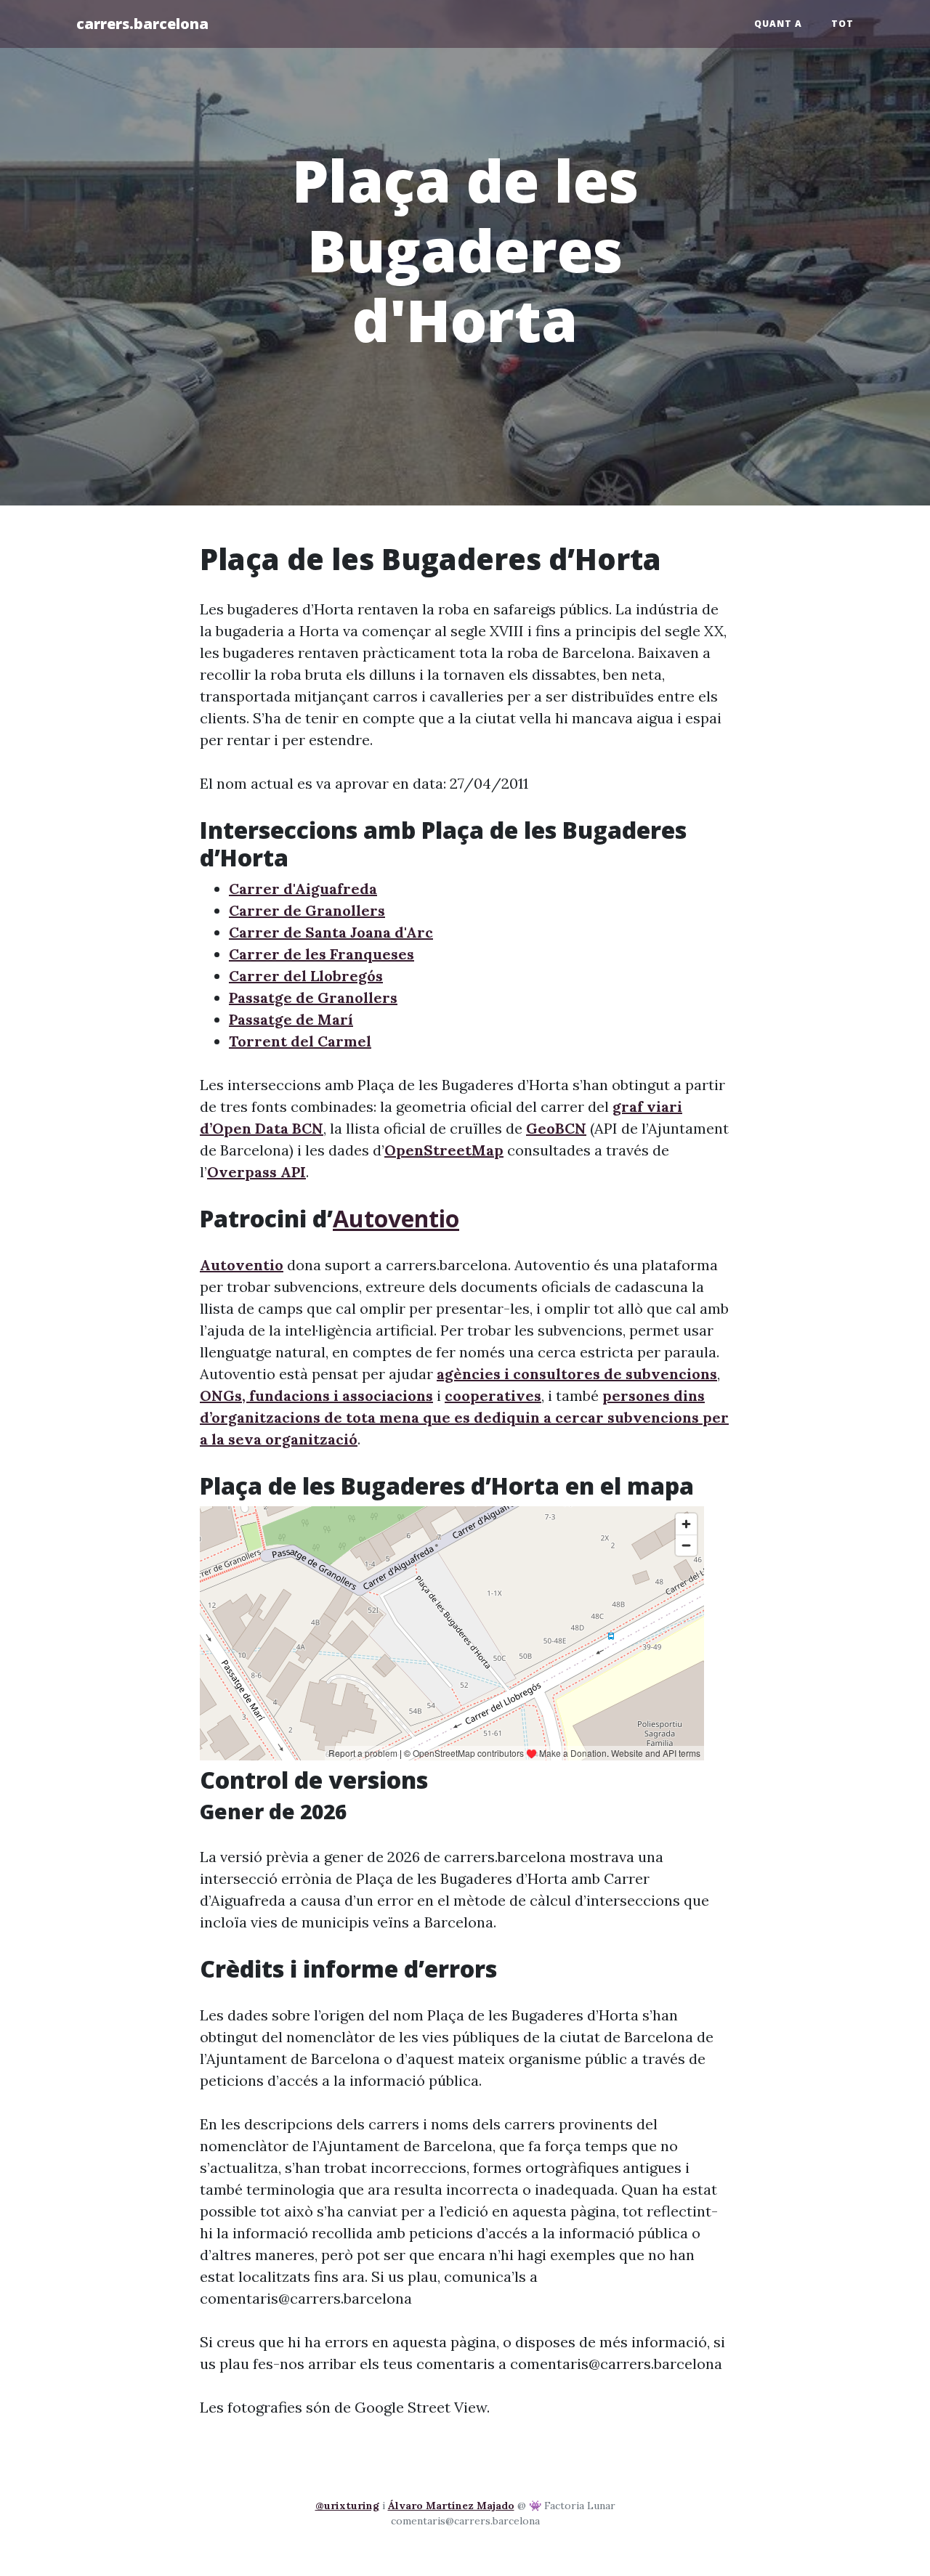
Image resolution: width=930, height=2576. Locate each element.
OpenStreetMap (444, 1150)
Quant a (778, 24)
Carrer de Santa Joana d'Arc (331, 932)
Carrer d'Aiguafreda (303, 889)
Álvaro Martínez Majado (451, 2506)
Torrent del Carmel (300, 1041)
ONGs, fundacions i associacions (316, 1395)
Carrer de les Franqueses (322, 954)
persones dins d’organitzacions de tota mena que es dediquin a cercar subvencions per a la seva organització (464, 1417)
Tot (842, 24)
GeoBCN (556, 1128)
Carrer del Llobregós (306, 976)
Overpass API (256, 1172)
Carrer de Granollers (307, 910)
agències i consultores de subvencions (577, 1374)
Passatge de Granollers (313, 998)
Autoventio (396, 1218)
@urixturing (347, 2506)
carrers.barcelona (142, 24)
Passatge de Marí (291, 1019)
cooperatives (493, 1395)
